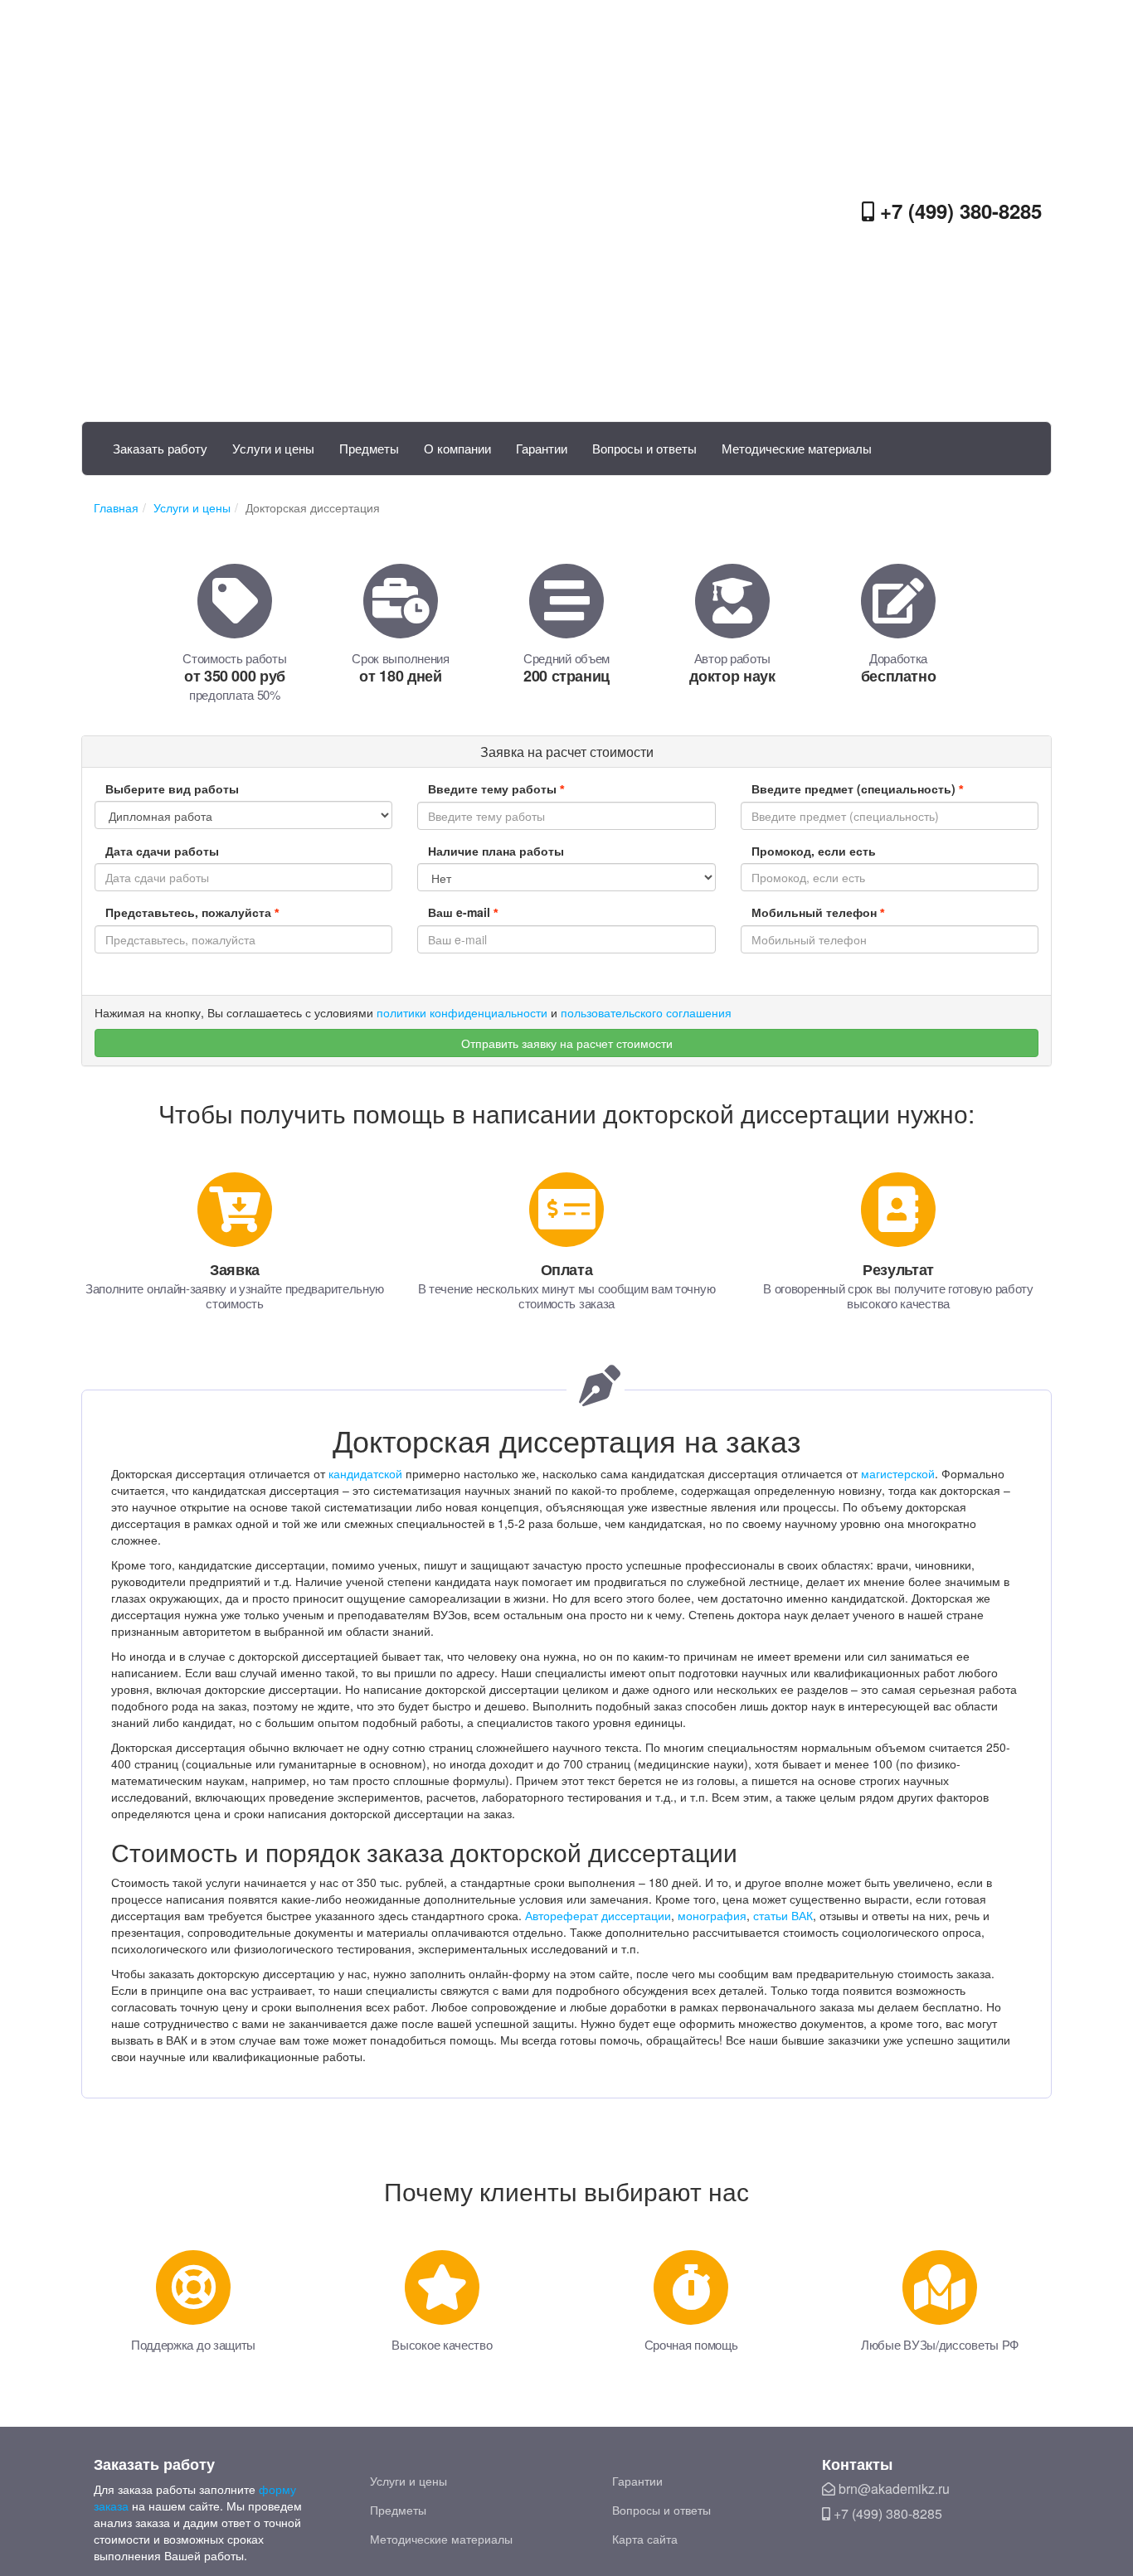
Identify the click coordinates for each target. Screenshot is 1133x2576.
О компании (457, 448)
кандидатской (365, 1473)
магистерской (898, 1473)
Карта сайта (645, 2539)
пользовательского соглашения (646, 1012)
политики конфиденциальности (462, 1012)
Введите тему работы (496, 788)
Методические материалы (797, 448)
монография (712, 1915)
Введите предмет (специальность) (857, 788)
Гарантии (542, 448)
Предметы (369, 448)
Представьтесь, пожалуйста (192, 912)
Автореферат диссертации (598, 1915)
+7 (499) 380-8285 (958, 211)
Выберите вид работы (172, 788)
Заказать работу (160, 448)
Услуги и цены (273, 448)
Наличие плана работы (496, 851)
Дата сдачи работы (162, 851)
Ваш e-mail (463, 912)
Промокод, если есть (814, 851)
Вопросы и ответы (644, 448)
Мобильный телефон (818, 912)
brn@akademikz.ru (892, 2489)
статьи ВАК (783, 1915)
